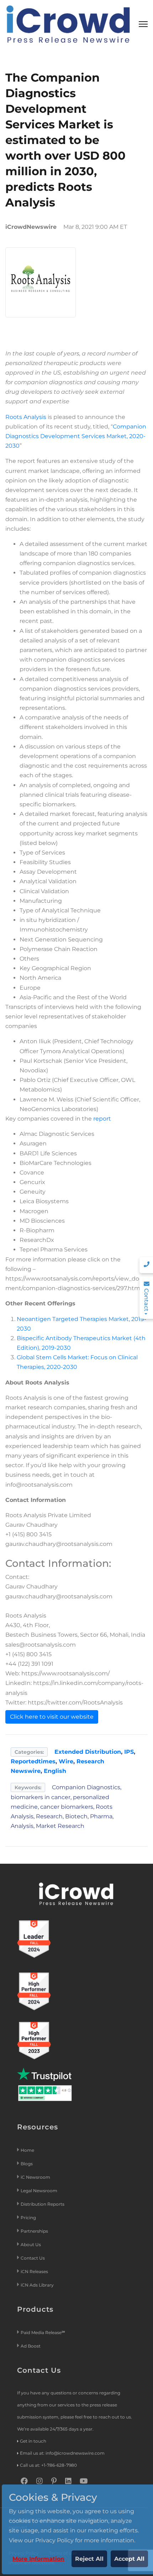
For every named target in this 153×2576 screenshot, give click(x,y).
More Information (38, 2559)
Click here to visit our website (52, 1717)
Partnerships (34, 2231)
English (55, 1771)
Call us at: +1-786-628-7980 (48, 2465)
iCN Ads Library (37, 2285)
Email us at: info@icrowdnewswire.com (62, 2453)
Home (27, 2150)
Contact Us (33, 2258)
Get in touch (33, 2441)
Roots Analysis (26, 417)
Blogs (27, 2164)
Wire (66, 1761)
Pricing (29, 2218)
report (102, 1119)
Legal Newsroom (39, 2191)
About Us (31, 2245)
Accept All (129, 2559)
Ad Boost (31, 2346)
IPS (129, 1752)
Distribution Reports (43, 2204)
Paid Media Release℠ (43, 2332)
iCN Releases (34, 2271)
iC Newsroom (36, 2177)
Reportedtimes (33, 1761)
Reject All (89, 2559)
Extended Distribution (88, 1752)
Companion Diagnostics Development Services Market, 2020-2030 (76, 436)
